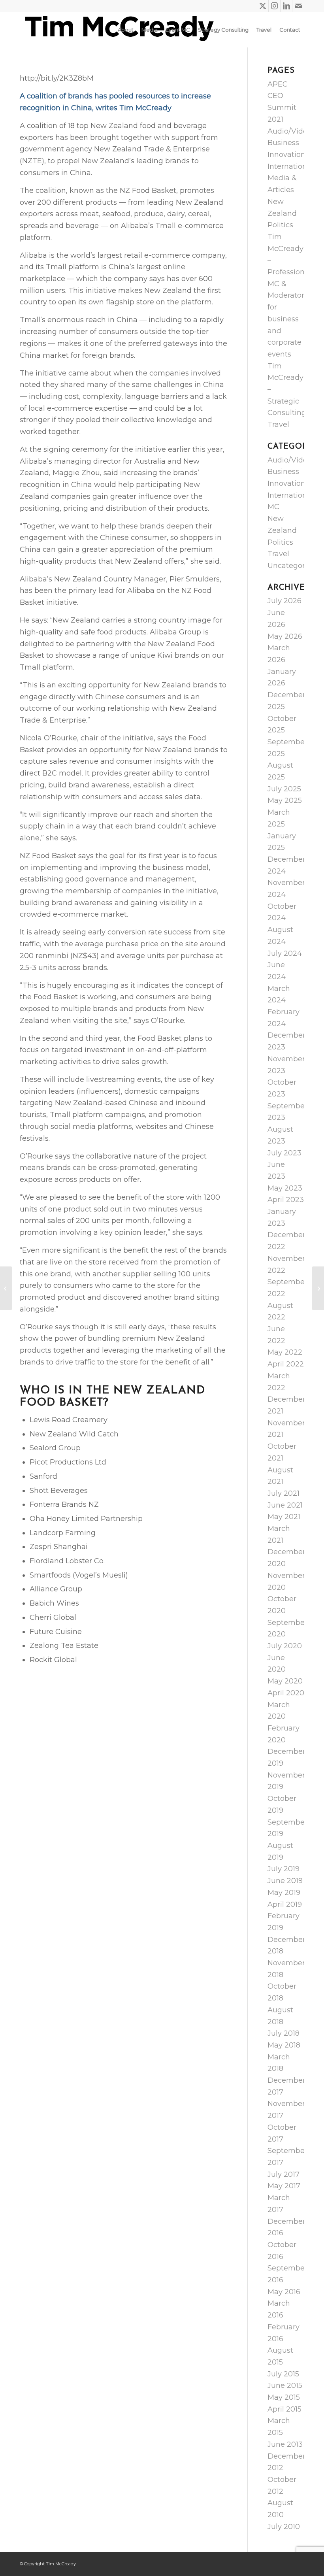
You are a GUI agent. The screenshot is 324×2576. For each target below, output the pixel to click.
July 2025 (284, 789)
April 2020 (286, 1693)
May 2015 (284, 2397)
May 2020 (285, 1681)
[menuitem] (126, 30)
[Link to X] (263, 6)
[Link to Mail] (298, 6)
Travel (278, 425)
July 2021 (283, 1493)
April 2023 (286, 1200)
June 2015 (285, 2385)
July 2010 (284, 2527)
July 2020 (285, 1646)
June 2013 (285, 2444)
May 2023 (285, 1188)
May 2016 (284, 2292)
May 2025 (285, 800)
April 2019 (285, 1904)
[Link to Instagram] (274, 6)
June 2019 (285, 1881)
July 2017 (283, 2174)
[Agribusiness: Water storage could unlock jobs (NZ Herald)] (6, 1288)
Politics (280, 225)
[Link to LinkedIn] (286, 6)
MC (273, 507)
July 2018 (283, 2033)
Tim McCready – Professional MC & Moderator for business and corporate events (289, 295)
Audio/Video (290, 131)
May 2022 (285, 1352)
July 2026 (284, 601)
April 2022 (286, 1364)
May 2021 (284, 1517)
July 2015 (283, 2374)
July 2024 (285, 953)
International (290, 166)
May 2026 (285, 636)
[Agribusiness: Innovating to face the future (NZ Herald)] (318, 1288)
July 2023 (284, 1153)
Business (283, 143)
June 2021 (285, 1505)
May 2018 (284, 2045)
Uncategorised (294, 566)
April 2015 (284, 2409)
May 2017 (284, 2186)
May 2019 (284, 1893)
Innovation (286, 155)
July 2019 (283, 1869)
